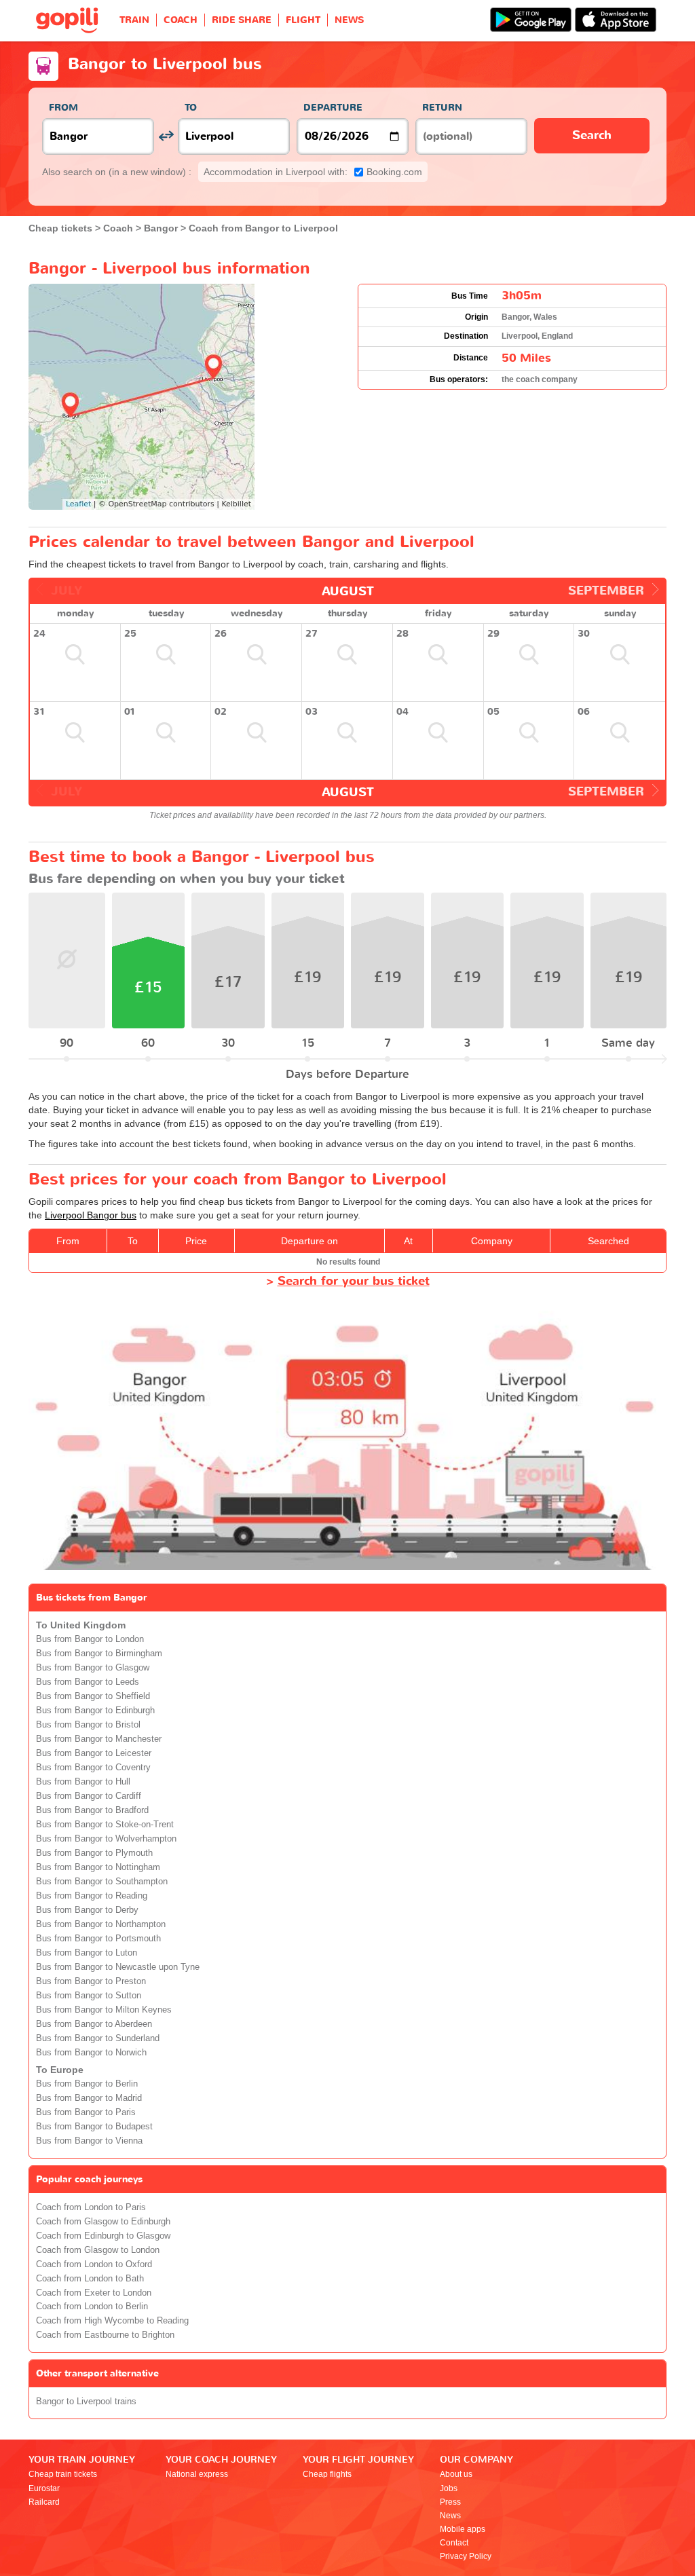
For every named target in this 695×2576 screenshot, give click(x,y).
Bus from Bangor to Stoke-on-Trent (105, 1825)
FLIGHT (303, 20)
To (191, 108)
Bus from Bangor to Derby (87, 1910)
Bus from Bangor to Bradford (92, 1810)
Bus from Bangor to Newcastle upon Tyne (118, 1967)
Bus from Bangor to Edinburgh (95, 1711)
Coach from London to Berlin (92, 2307)
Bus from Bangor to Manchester (99, 1739)
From (63, 108)
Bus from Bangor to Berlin (87, 2084)
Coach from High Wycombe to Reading (112, 2321)
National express (197, 2474)
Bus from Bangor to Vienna (89, 2141)
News (450, 2516)
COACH (181, 20)
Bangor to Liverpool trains (86, 2402)
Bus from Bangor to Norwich (91, 2053)
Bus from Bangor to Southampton (102, 1882)
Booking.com (313, 172)
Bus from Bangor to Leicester (94, 1753)
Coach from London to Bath (90, 2279)
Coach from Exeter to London (94, 2293)
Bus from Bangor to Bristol (88, 1725)
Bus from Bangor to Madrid (89, 2098)
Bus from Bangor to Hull (83, 1782)
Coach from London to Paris (91, 2207)
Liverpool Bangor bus (91, 1215)
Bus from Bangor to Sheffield (93, 1696)
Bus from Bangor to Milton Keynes (104, 2010)
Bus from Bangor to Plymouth (94, 1853)
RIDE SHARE (242, 20)
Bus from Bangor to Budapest (94, 2127)
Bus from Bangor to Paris (86, 2112)
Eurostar (44, 2488)
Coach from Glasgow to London (98, 2250)
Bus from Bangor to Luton (87, 1953)
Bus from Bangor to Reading (92, 1896)
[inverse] (166, 136)
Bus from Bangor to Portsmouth (98, 1939)
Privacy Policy (466, 2556)
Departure (333, 108)
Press (450, 2502)
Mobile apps (463, 2529)
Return (442, 108)
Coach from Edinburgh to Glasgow (103, 2236)
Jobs (449, 2488)
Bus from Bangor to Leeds (88, 1682)
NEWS (349, 20)
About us (456, 2474)
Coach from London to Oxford (94, 2264)
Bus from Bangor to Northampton (101, 1924)
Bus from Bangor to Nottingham (98, 1867)
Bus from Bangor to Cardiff (89, 1796)
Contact (454, 2543)
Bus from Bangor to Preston (91, 1981)
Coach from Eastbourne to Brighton (105, 2335)
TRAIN (134, 20)
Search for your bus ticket (354, 1281)
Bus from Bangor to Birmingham (99, 1654)
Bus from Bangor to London (90, 1639)
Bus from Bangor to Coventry (93, 1768)
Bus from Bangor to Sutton (89, 1996)
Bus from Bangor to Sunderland (98, 2038)
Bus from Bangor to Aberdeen (94, 2024)
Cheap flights (327, 2474)
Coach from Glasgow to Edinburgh (103, 2222)
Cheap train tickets (63, 2474)
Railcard (44, 2502)
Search (592, 135)
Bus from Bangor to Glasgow (93, 1668)
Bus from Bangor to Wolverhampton (106, 1839)
